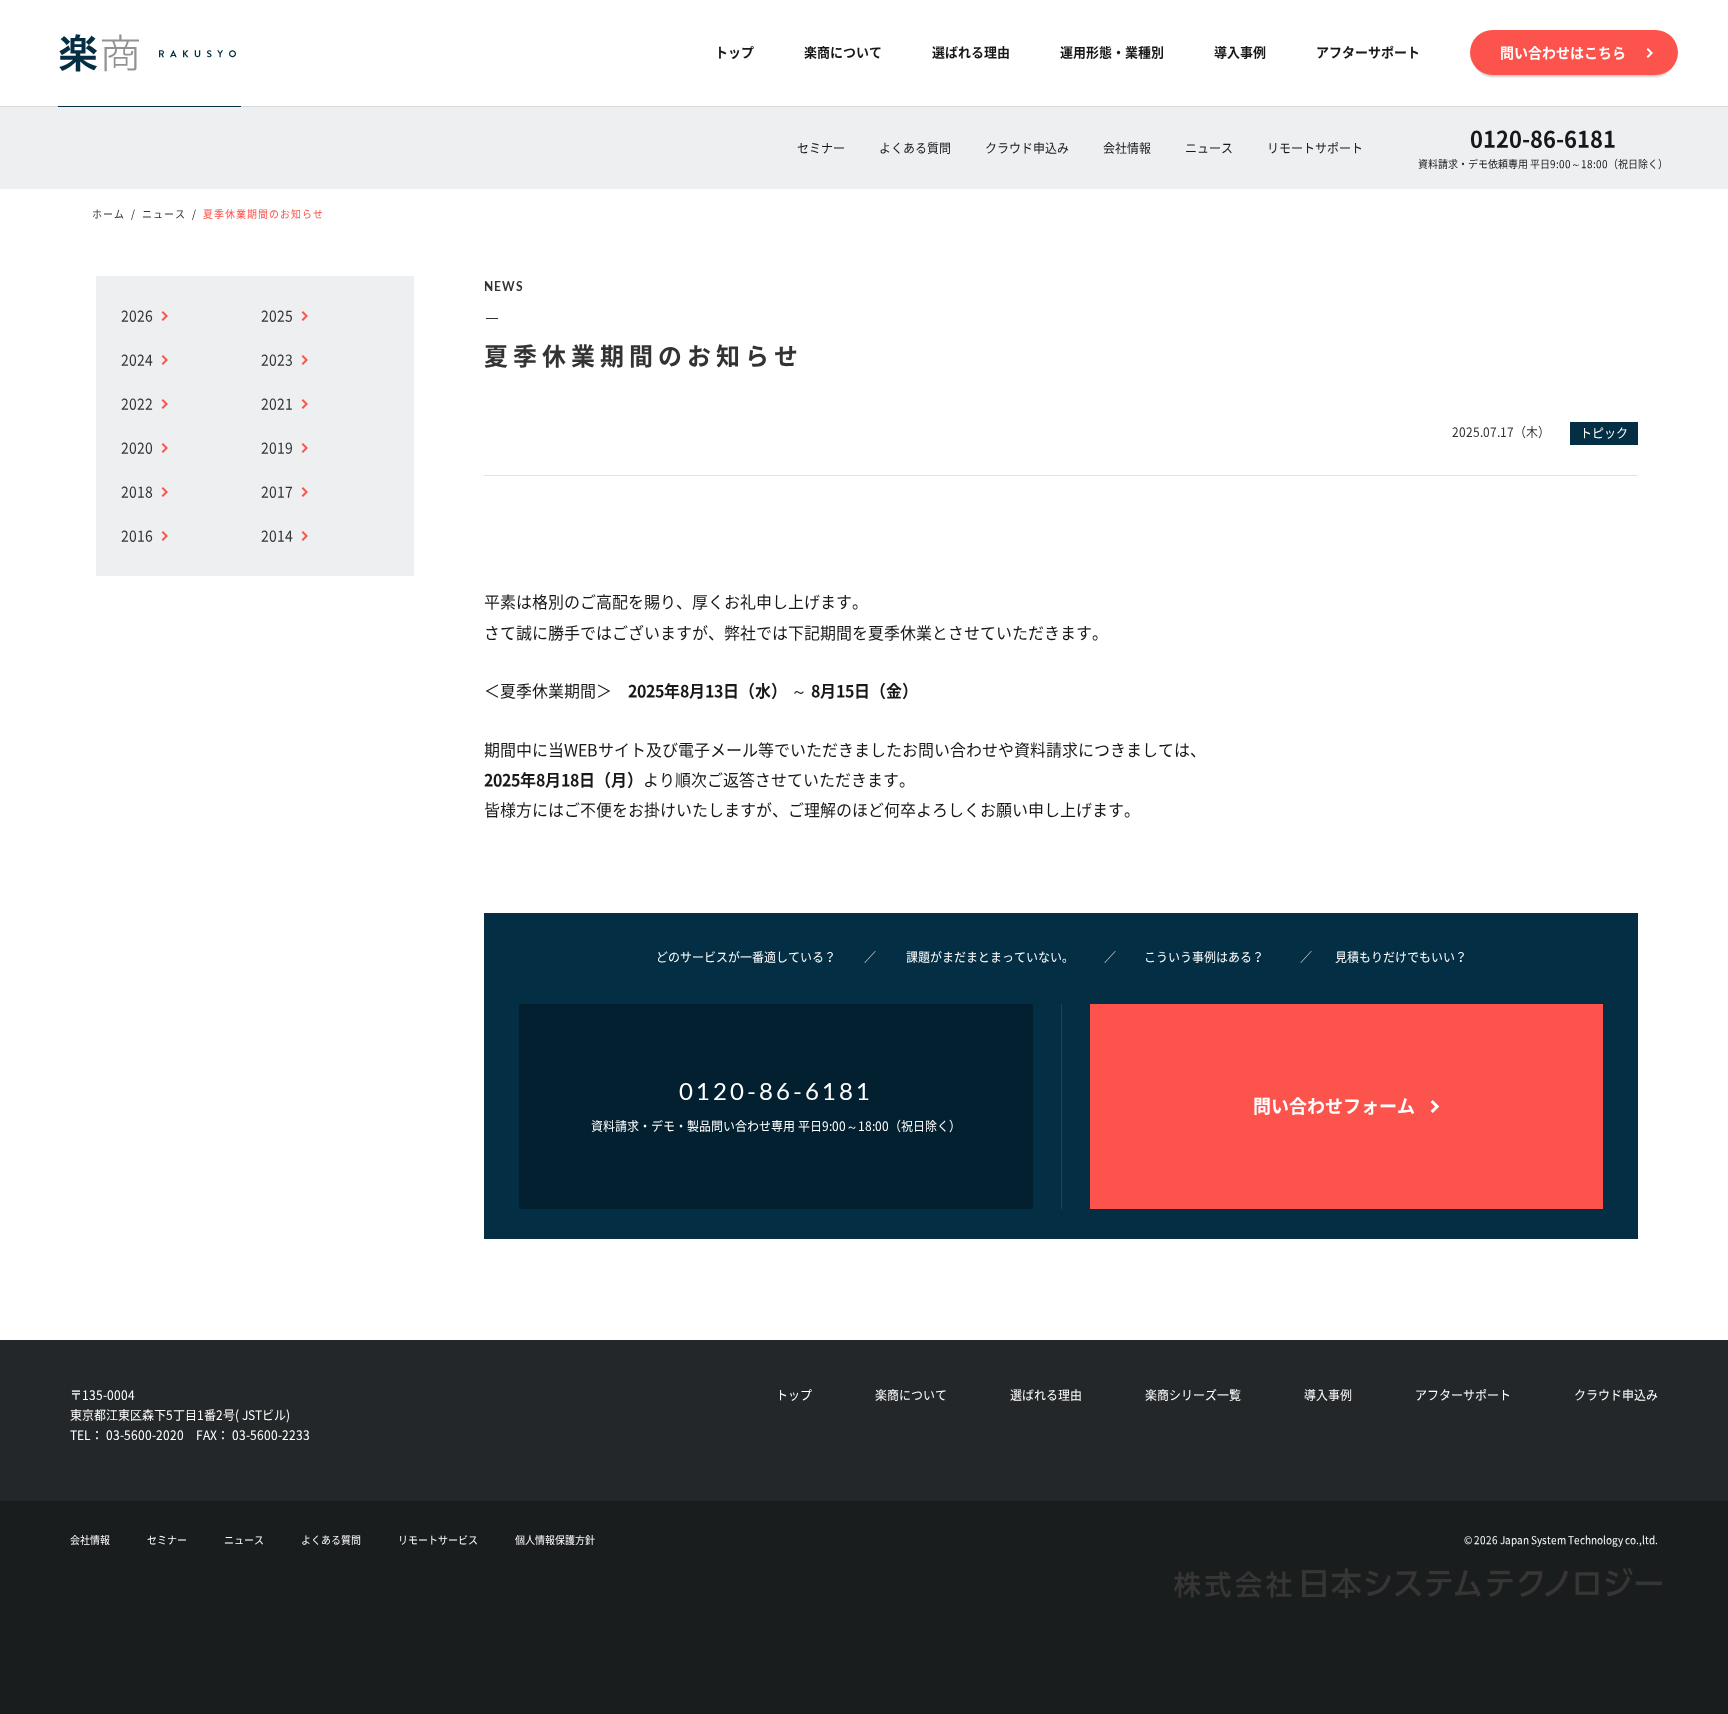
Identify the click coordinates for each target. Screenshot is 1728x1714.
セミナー (821, 148)
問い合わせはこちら (1563, 52)
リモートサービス (438, 1539)
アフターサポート (1368, 51)
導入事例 (1240, 51)
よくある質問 (915, 148)
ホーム (108, 213)
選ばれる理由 (971, 51)
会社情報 (1127, 148)
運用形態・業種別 (1112, 51)
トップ (734, 51)
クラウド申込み (1027, 148)
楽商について (843, 51)
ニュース (1209, 148)
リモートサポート (1315, 148)
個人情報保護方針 (555, 1539)
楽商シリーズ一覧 (1193, 1395)
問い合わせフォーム (1334, 1105)
